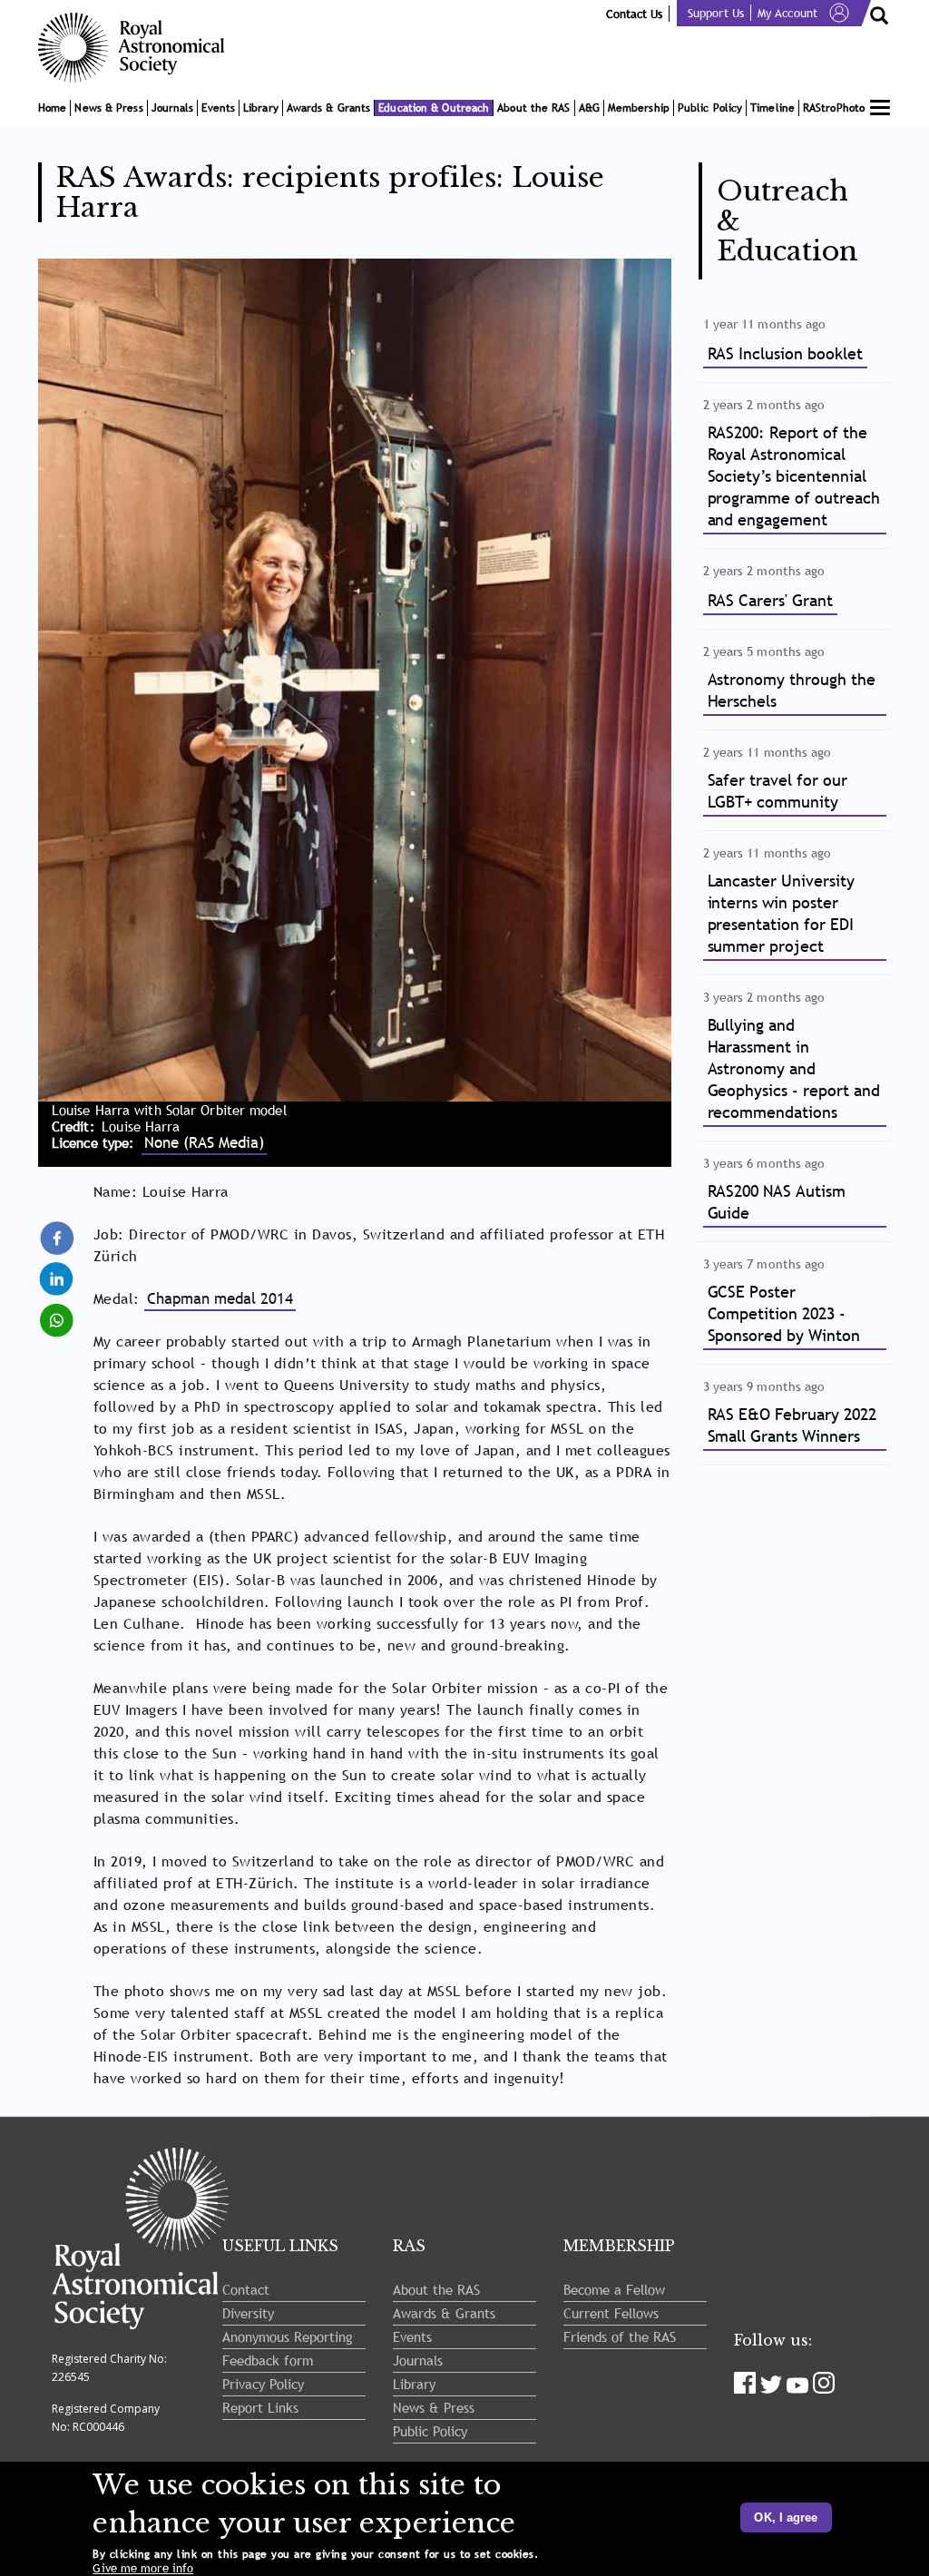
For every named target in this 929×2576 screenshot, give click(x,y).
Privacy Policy (263, 2384)
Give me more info (143, 2568)
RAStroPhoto (834, 108)
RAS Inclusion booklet (786, 353)
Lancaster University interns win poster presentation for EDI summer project (782, 913)
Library (261, 108)
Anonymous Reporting (288, 2336)
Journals (173, 108)
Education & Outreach (434, 108)
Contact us (634, 14)
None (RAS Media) (204, 1143)
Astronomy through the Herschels (792, 690)
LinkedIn (58, 1271)
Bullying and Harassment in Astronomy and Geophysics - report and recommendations (794, 1068)
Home (52, 108)
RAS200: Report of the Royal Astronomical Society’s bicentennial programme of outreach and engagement (794, 476)
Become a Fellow (614, 2289)
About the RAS (533, 108)
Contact (246, 2289)
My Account (787, 13)
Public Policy (710, 108)
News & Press (108, 108)
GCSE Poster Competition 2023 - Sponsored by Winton (784, 1313)
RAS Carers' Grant (771, 600)
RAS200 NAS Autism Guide (777, 1202)
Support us (716, 13)
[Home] (138, 48)
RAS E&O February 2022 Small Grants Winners (792, 1425)
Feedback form (268, 2360)
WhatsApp (58, 1312)
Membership (639, 108)
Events (218, 108)
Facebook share (58, 1239)
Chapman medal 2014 (220, 1299)
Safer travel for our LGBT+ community (778, 791)
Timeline (773, 108)
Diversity (248, 2313)
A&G (589, 108)
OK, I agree (786, 2517)
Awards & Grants (329, 108)
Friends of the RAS (620, 2336)
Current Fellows (611, 2313)
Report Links (260, 2407)
